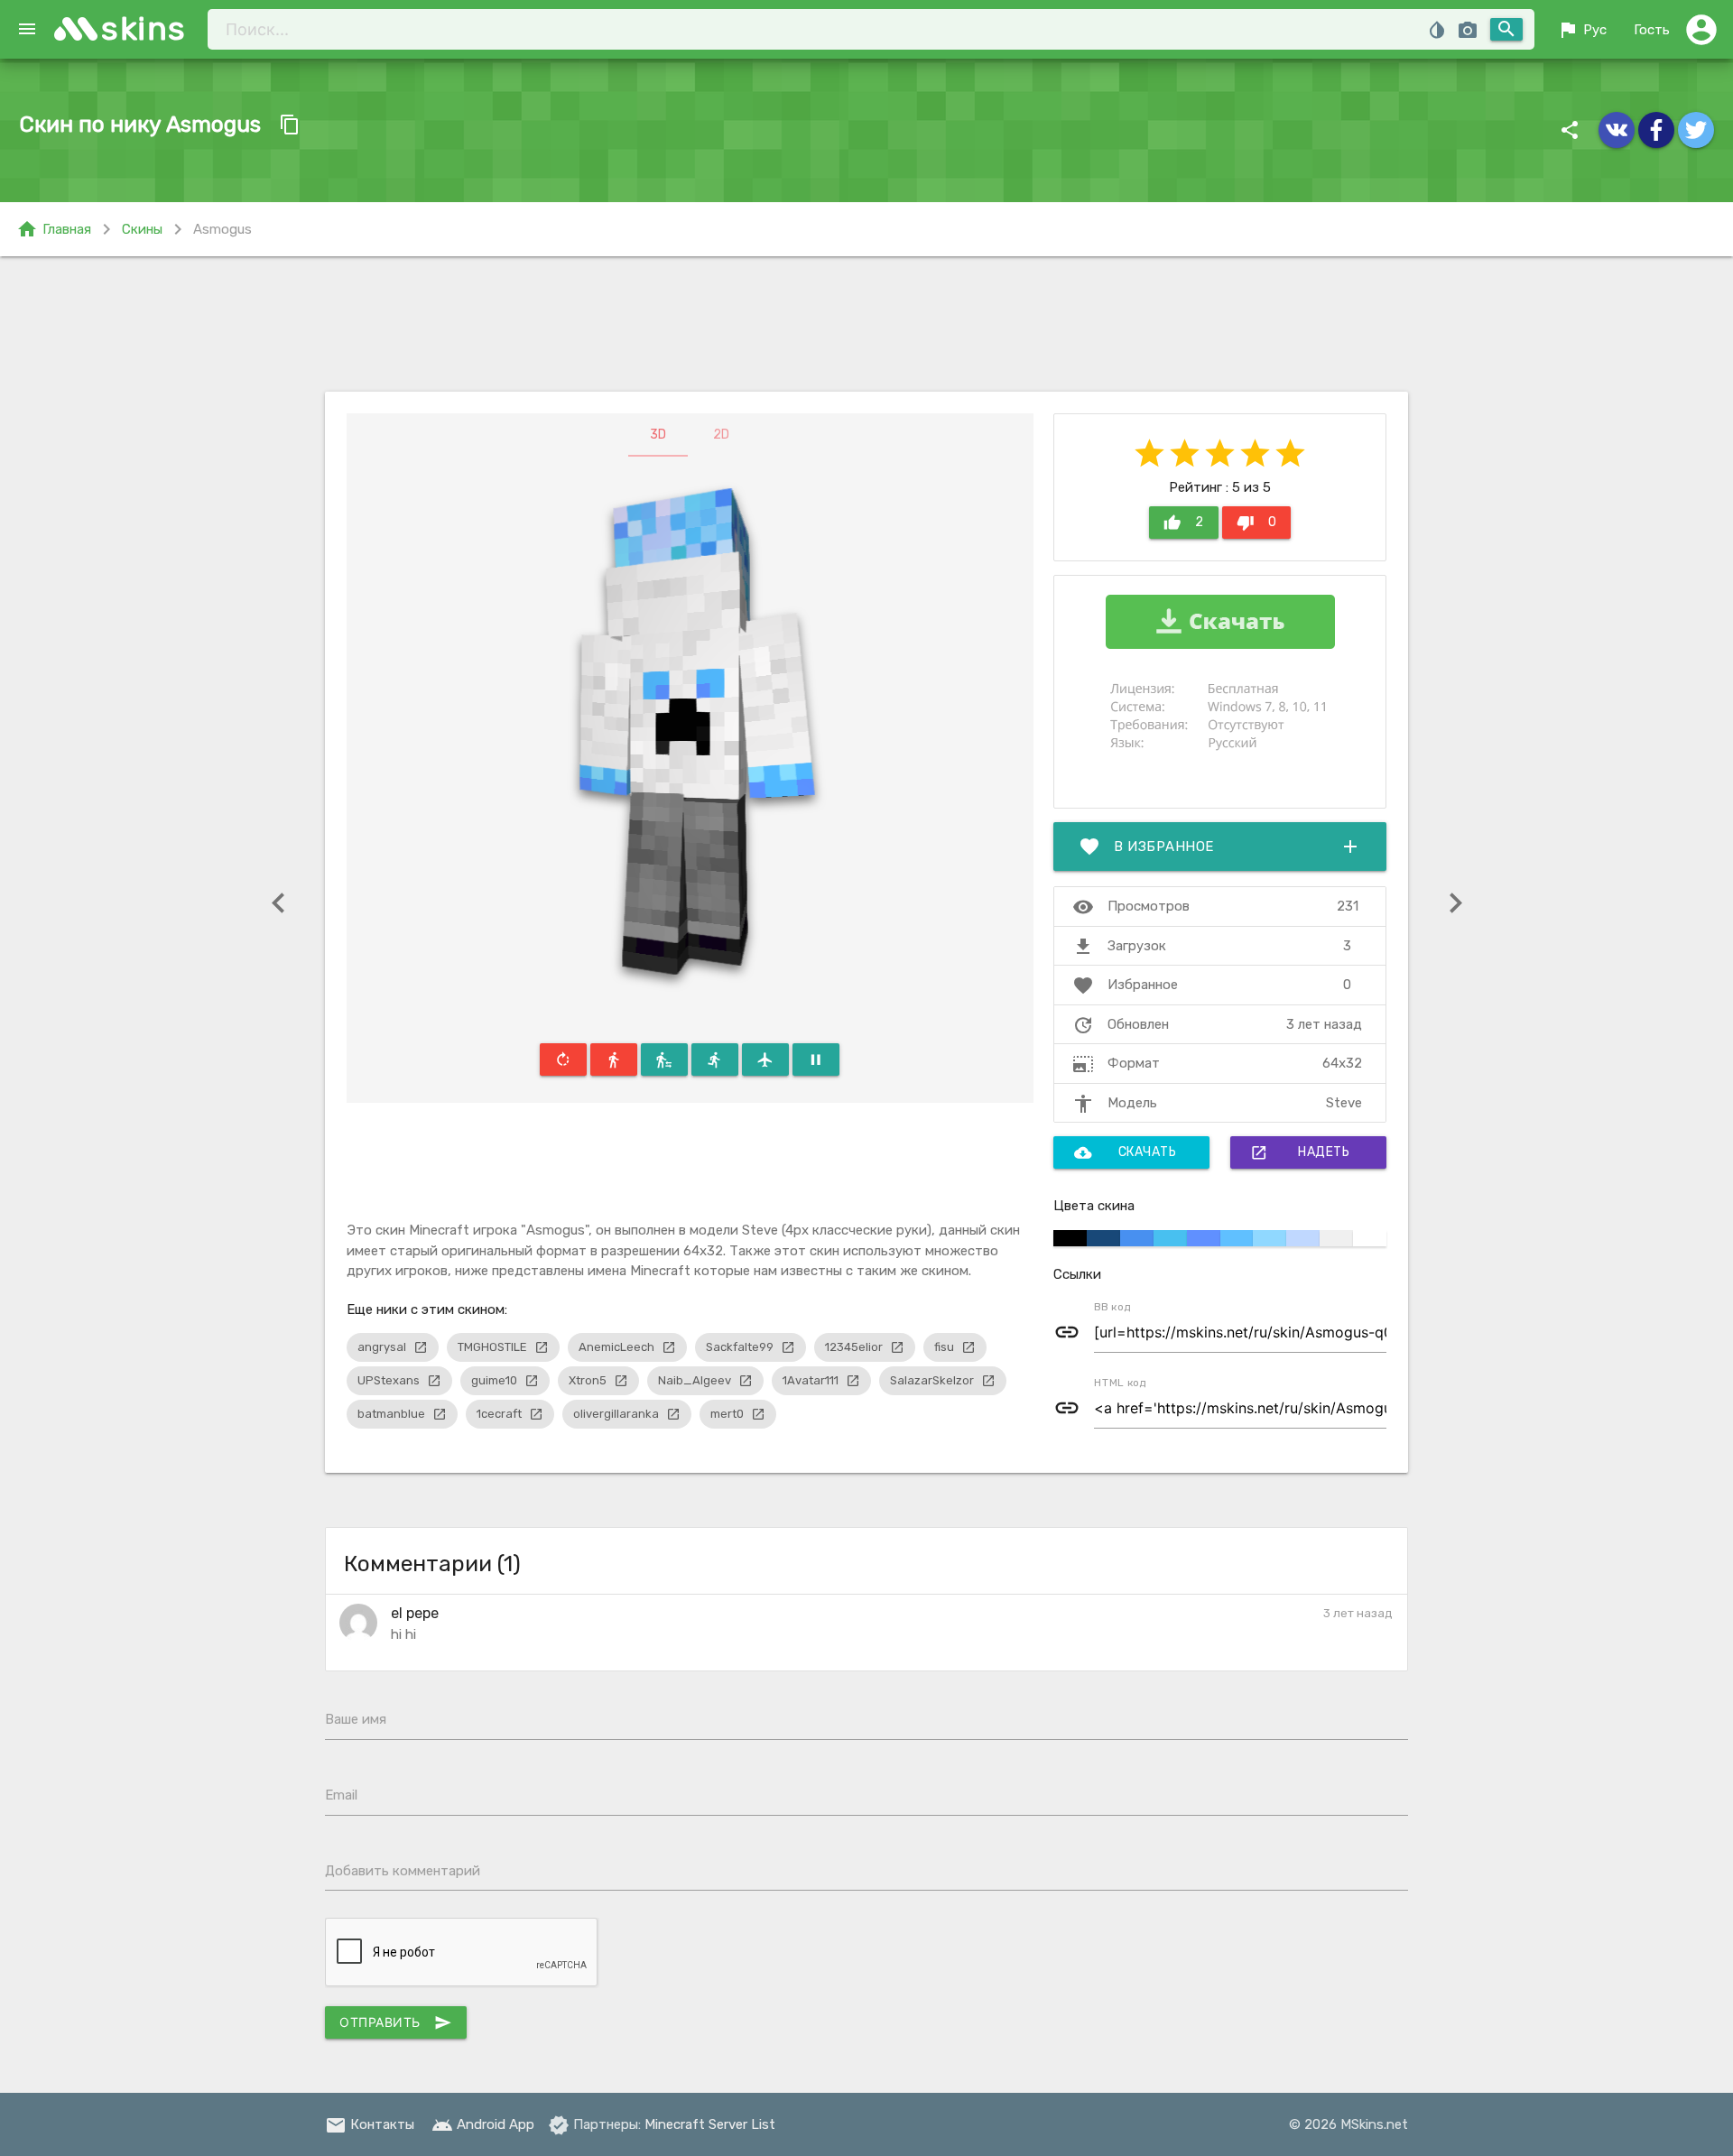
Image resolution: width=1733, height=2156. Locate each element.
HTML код (1120, 1383)
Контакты (370, 2124)
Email (341, 1795)
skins (144, 28)
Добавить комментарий (403, 1871)
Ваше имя (356, 1719)
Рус (1582, 30)
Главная (54, 229)
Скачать (1126, 1152)
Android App (483, 2124)
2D (721, 435)
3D (658, 435)
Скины (142, 229)
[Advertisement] (866, 324)
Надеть (1300, 1152)
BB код (1112, 1307)
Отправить (396, 2022)
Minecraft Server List (710, 2124)
